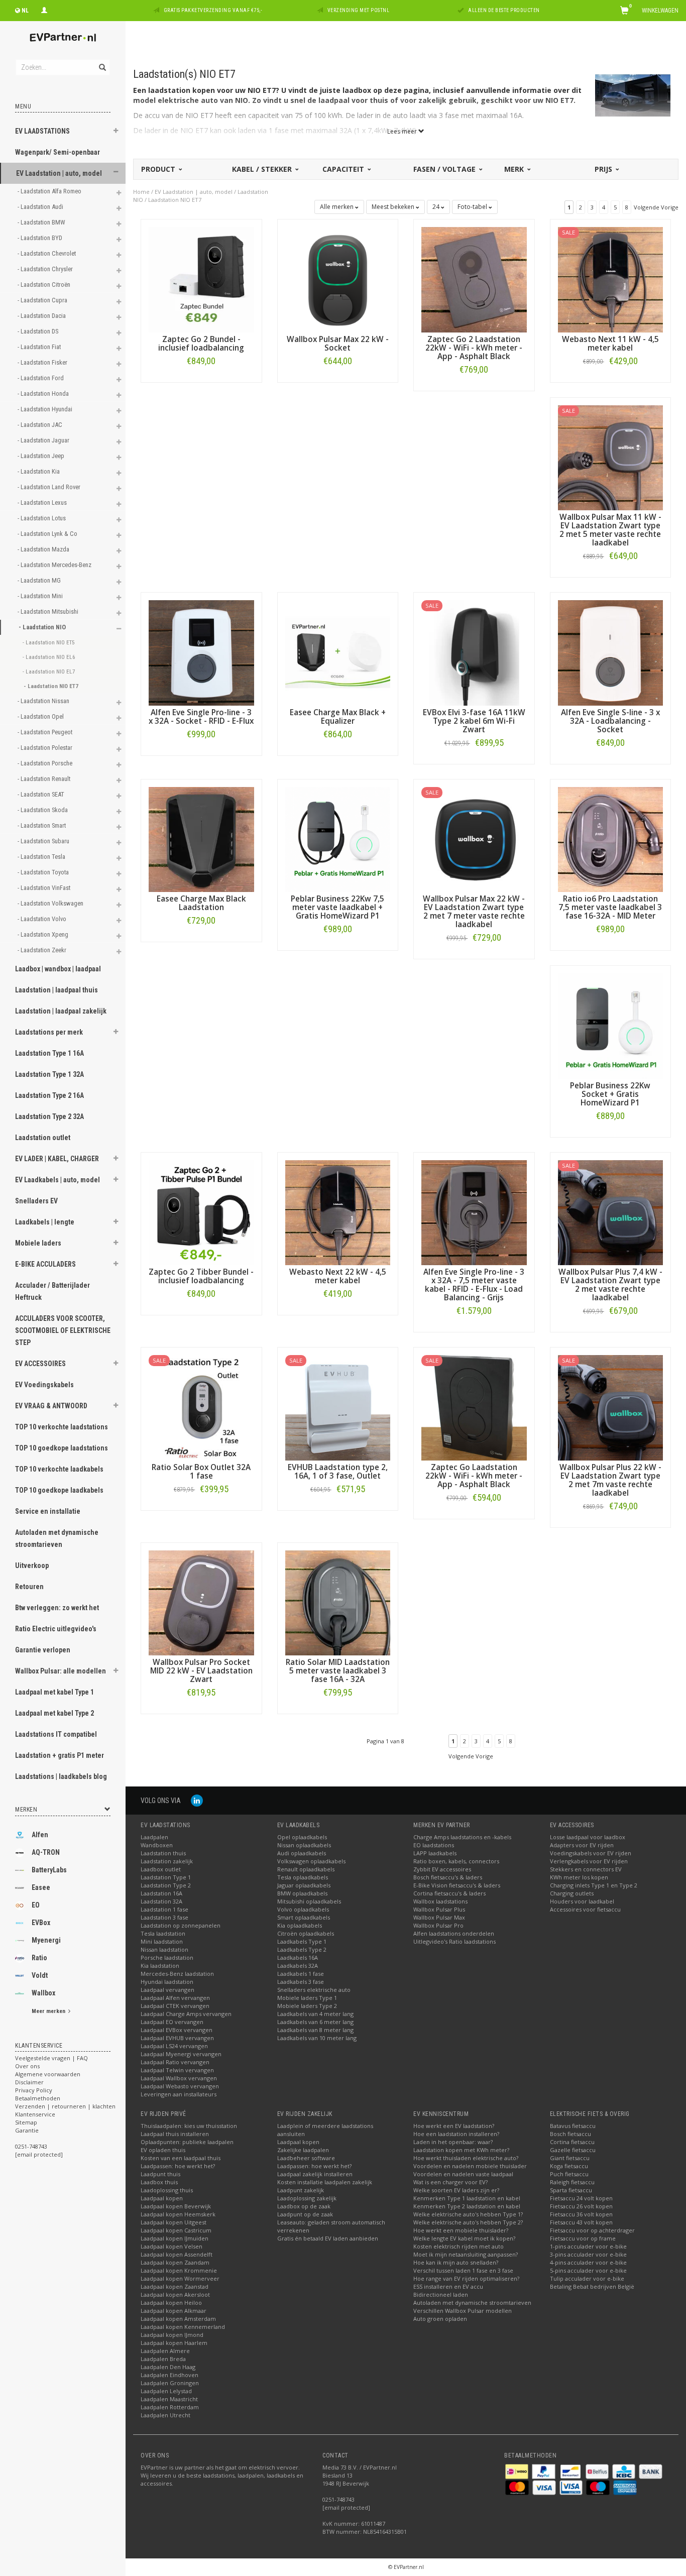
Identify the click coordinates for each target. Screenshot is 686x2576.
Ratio (39, 1958)
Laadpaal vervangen (167, 1990)
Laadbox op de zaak (304, 2206)
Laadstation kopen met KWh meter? (461, 2150)
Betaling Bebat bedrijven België (592, 2286)
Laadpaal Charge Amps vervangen (186, 2014)
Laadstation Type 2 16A (49, 1095)
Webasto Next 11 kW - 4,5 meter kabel (610, 344)
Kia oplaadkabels (300, 1925)
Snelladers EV (36, 1201)
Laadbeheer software (306, 2158)
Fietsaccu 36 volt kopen (581, 2214)
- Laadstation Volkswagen (51, 903)
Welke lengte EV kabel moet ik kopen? (464, 2238)
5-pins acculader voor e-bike (588, 2270)
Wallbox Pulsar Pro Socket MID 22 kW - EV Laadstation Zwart (201, 1671)
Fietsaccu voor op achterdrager (592, 2230)
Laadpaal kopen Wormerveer (180, 2278)
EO (36, 1905)
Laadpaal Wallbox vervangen (179, 2078)
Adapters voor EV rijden (582, 1845)
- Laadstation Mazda (44, 549)
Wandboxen (157, 1845)
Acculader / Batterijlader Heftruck (52, 1291)
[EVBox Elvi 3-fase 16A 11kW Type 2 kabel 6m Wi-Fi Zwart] (474, 652)
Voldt (40, 1975)
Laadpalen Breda (163, 2359)
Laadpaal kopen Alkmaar (174, 2311)
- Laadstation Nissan (44, 701)
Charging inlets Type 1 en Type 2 (594, 1885)
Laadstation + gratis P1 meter (60, 1755)
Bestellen (201, 382)
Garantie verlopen (43, 1650)
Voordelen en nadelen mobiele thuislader (470, 2166)
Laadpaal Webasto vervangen (180, 2086)
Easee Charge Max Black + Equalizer (338, 717)
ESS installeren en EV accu (448, 2286)
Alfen (40, 1835)
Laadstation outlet (43, 1138)
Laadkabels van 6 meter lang (315, 2022)
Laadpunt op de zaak (305, 2214)
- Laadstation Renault (45, 779)
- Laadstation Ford (41, 378)
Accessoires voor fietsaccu (585, 1909)
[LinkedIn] (197, 1800)
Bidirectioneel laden (441, 2294)
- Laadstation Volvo (43, 919)
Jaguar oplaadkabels (304, 1885)
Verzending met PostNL (359, 10)
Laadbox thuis (159, 2182)
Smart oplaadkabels (304, 1917)
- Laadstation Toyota (44, 872)
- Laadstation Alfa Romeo (50, 191)
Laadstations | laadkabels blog (61, 1776)
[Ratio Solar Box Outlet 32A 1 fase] (201, 1407)
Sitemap (26, 2122)
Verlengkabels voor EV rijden (589, 1861)
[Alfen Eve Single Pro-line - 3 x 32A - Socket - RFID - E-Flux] (201, 652)
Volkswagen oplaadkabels (311, 1861)
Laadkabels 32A (298, 1966)
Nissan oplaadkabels (304, 1845)
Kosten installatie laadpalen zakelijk (325, 2182)
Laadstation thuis (163, 1853)
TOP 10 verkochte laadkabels (59, 1469)
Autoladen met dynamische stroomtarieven (57, 1538)
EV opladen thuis (163, 2150)
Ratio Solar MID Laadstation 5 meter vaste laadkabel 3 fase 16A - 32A (338, 1671)
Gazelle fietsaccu (573, 2150)
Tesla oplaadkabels (303, 1877)
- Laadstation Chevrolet (47, 253)
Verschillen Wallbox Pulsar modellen (463, 2311)
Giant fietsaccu (570, 2158)
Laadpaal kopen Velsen (171, 2246)
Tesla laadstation (163, 1933)
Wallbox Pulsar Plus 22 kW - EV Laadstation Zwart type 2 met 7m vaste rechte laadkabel (610, 1480)
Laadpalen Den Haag (168, 2367)
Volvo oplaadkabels (303, 1909)
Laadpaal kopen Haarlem (174, 2343)
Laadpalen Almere (165, 2351)
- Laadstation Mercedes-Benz (55, 565)
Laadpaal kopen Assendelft (177, 2254)
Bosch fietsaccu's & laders (448, 1877)
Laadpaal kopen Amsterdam (178, 2319)
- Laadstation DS (39, 331)
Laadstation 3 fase (164, 1917)
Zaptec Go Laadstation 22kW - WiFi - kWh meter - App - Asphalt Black (474, 1476)
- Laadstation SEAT (42, 794)
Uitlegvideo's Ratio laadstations (454, 1941)
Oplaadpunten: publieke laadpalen (187, 2142)
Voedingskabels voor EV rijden (591, 1853)
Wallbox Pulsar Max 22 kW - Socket (338, 344)
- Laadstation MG (40, 580)
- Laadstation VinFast (45, 888)
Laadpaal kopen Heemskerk (178, 2214)
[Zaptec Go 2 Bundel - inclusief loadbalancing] (201, 279)
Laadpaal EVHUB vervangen (177, 2038)
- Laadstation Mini (41, 596)
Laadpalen (154, 1837)
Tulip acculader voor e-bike (587, 2278)
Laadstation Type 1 (166, 1877)
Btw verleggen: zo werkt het (57, 1608)
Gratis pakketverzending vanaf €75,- (213, 10)
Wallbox (43, 1993)
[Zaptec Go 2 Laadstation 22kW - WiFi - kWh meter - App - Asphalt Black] (474, 279)
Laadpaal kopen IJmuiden (175, 2238)
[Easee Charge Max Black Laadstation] (201, 838)
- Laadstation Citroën (45, 285)
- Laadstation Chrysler (46, 269)
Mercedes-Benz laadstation (177, 1974)
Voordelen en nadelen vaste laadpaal (463, 2174)
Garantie (27, 2130)
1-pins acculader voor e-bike (588, 2246)
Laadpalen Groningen (170, 2383)
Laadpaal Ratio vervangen (175, 2062)
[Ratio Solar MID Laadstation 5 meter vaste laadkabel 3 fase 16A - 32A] (338, 1602)
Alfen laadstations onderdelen (454, 1933)
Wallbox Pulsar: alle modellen (61, 1671)
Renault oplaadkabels (306, 1869)
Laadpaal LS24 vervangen (174, 2046)
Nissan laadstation (164, 1949)
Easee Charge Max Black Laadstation (201, 903)
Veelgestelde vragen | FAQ (51, 2058)
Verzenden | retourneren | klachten (65, 2106)
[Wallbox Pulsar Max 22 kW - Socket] (338, 279)
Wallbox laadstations (440, 1901)
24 (437, 207)
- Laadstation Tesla (42, 857)
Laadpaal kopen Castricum (176, 2230)
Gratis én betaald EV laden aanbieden (328, 2238)
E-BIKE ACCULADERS (45, 1264)
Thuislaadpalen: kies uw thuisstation (189, 2126)
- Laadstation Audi (41, 207)
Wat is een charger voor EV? (450, 2182)
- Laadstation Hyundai (46, 409)
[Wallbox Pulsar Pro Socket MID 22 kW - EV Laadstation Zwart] (201, 1602)
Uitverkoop (32, 1565)
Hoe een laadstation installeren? (456, 2134)
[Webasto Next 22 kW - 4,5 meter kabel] (338, 1212)
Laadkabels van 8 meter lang (315, 2030)
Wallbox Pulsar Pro (438, 1925)
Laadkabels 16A (298, 1957)
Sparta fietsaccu (571, 2190)
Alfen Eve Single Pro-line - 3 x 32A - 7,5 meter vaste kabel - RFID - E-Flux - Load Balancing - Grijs (474, 1285)
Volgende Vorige (656, 207)
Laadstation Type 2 (166, 1885)
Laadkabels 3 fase (301, 1982)
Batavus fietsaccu (573, 2126)
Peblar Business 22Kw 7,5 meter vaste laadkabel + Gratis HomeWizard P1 (337, 907)
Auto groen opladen (440, 2319)
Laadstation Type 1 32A (49, 1074)
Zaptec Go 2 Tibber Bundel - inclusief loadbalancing (201, 1276)
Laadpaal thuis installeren (175, 2134)
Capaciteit (344, 169)
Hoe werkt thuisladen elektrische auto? (466, 2158)
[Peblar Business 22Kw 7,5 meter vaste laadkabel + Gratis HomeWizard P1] (338, 838)
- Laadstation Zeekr (43, 950)
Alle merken (337, 207)
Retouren (29, 1587)
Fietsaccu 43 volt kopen (581, 2222)
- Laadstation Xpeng (44, 934)
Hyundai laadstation (167, 1982)
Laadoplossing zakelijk (307, 2198)
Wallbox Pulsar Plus (439, 1909)
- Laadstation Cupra (43, 300)
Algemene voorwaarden (48, 2074)
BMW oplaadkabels (302, 1893)
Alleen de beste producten (504, 10)
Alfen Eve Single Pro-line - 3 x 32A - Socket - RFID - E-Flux (201, 717)
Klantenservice (35, 2114)
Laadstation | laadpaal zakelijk (61, 1011)
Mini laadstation (162, 1941)
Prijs (604, 169)
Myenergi (46, 1940)
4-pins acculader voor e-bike (588, 2262)
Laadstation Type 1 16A (49, 1053)
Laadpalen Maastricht (169, 2399)
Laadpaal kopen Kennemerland (183, 2327)
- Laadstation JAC (41, 425)
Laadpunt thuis (160, 2174)
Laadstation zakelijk (167, 1861)
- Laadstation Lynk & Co (48, 534)
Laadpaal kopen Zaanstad (175, 2286)
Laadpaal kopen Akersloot (175, 2294)
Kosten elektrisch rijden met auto (459, 2246)
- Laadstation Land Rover (50, 487)
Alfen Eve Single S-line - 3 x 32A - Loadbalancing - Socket (610, 721)
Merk (515, 169)
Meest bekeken (394, 207)
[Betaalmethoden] (518, 2471)
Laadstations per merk (49, 1032)
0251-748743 (31, 2146)
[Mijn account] (44, 9)
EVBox (41, 1923)
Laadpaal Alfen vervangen (175, 1998)
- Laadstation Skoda (43, 810)
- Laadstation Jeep (42, 456)
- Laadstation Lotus (42, 518)
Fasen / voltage (445, 169)
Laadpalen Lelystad (166, 2391)
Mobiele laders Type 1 (307, 1998)
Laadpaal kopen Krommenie (179, 2270)
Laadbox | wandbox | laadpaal (58, 969)
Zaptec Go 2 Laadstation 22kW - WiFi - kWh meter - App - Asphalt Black (474, 348)
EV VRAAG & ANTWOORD (51, 1406)
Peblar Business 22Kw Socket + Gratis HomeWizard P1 (610, 1094)
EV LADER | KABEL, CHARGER (57, 1159)
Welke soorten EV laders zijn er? (456, 2190)
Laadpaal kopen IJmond (172, 2335)
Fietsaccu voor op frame (583, 2238)
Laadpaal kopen (162, 2198)
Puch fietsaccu (569, 2174)
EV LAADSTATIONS (42, 131)
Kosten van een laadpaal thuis (181, 2158)
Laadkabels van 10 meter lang (317, 2038)
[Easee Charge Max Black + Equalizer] (338, 652)
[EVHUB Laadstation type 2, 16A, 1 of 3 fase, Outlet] (338, 1407)
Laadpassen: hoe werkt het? (178, 2166)
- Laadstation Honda (44, 394)
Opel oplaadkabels (302, 1837)
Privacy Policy (34, 2090)
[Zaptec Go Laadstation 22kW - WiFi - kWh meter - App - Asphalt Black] (474, 1407)
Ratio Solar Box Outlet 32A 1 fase (201, 1472)
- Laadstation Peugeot (46, 732)
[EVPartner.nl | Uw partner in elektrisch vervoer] (63, 37)
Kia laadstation (160, 1966)
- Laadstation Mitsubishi (49, 611)
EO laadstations (434, 1845)
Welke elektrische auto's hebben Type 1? (468, 2214)
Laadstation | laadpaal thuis (56, 990)
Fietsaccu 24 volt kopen (581, 2198)
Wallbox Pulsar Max (439, 1917)
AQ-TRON (46, 1852)
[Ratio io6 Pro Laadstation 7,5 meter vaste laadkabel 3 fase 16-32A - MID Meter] (611, 838)
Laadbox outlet (161, 1869)
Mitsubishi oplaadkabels (309, 1901)
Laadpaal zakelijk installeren (315, 2174)
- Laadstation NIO (43, 627)
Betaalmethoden (38, 2098)
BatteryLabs (49, 1870)
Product (159, 169)
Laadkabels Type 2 (302, 1949)
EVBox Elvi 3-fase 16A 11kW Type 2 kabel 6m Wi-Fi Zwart (474, 721)
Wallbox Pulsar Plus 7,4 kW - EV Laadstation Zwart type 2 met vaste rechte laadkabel (610, 1285)
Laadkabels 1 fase (301, 1974)
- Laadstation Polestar (46, 748)
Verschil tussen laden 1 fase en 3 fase (463, 2270)
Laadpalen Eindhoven (169, 2375)
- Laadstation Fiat (40, 347)
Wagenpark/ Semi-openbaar (58, 152)
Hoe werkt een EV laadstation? (454, 2126)
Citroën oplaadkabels (306, 1933)
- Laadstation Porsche (46, 763)
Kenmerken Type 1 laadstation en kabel (467, 2198)
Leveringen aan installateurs (179, 2094)
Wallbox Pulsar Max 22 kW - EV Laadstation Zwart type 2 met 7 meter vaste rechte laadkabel (474, 912)
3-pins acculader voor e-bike (588, 2254)
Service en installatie (48, 1511)
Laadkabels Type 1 (302, 1941)
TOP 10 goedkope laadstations (62, 1448)
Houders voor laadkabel (582, 1901)
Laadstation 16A (161, 1893)
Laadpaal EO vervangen (172, 2022)
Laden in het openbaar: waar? (453, 2142)
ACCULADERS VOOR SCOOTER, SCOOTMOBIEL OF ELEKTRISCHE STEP (63, 1330)
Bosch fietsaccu (570, 2134)
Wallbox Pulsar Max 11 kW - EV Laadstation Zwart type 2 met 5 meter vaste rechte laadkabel (610, 530)
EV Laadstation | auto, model (59, 173)
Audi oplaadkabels (302, 1853)
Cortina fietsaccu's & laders (449, 1893)
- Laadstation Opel (41, 716)
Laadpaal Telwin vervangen (177, 2070)
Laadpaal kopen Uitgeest (174, 2222)
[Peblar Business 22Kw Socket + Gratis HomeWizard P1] (611, 1025)
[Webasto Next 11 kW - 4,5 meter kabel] (611, 279)
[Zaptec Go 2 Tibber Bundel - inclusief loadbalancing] (201, 1212)
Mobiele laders (38, 1243)
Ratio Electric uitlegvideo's (56, 1629)
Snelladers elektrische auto (314, 1990)
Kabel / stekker (263, 169)
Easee (41, 1887)
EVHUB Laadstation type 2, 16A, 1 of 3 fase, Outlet (338, 1472)
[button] (116, 132)
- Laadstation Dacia (42, 316)
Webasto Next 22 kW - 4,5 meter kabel (338, 1276)
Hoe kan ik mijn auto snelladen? (456, 2262)
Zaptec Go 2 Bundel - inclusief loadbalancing (201, 344)
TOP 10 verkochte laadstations (62, 1427)
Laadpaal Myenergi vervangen (181, 2054)
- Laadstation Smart (42, 825)
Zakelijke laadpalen (303, 2150)
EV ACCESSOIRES (40, 1364)
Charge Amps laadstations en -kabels (462, 1837)
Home (141, 192)
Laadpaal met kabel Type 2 (54, 1713)
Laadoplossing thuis (167, 2190)
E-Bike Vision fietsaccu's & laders (457, 1885)
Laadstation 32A (161, 1901)
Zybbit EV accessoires (442, 1869)
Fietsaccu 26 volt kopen (581, 2206)
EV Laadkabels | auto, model (58, 1180)
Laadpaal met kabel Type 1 (54, 1692)
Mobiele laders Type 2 (307, 2006)
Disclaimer (29, 2082)
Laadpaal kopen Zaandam (175, 2262)
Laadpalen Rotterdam (170, 2407)
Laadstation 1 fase (164, 1909)
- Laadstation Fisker (43, 362)
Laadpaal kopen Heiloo (171, 2303)
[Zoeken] (102, 62)
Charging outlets (572, 1893)
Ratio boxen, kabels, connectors (456, 1861)
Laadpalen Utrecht (165, 2415)
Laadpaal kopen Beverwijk (176, 2206)
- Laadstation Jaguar (44, 440)
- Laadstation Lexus (43, 502)
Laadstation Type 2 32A (49, 1116)
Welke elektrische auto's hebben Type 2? (468, 2222)
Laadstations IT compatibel (56, 1734)
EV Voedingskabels (44, 1385)
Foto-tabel (473, 207)
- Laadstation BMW (42, 222)
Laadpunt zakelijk (301, 2190)
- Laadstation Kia (39, 471)
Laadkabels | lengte (45, 1222)
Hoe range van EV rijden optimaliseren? (466, 2278)
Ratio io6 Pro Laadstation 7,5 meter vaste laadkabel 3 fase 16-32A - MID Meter (610, 907)
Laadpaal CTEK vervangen (175, 2006)
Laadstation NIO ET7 (175, 200)
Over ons (27, 2066)
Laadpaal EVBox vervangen (177, 2030)
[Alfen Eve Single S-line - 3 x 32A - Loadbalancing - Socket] (611, 652)
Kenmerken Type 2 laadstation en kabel (467, 2206)
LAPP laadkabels (435, 1853)
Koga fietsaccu (569, 2166)
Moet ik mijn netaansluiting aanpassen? (466, 2254)
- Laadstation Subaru (44, 841)
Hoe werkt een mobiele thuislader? (461, 2230)
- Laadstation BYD (41, 238)
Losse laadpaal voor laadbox (588, 1837)
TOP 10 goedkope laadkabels (59, 1490)
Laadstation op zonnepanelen (181, 1925)
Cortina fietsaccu (572, 2142)
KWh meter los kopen (579, 1877)
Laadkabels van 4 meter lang (315, 2014)
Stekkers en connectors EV (586, 1869)
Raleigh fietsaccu (572, 2182)
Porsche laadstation (167, 1957)
